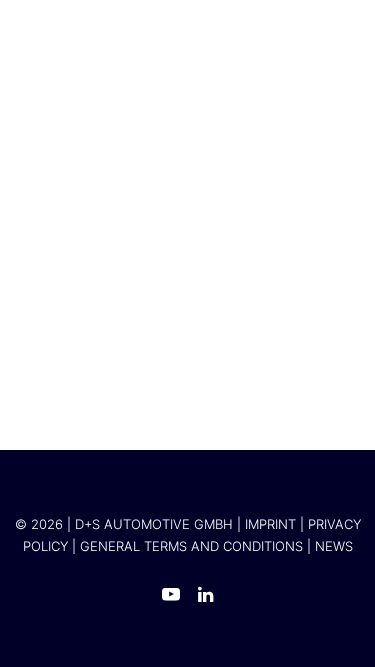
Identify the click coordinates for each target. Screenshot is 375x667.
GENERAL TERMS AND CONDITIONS (191, 546)
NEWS (334, 546)
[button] (329, 19)
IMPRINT (270, 524)
